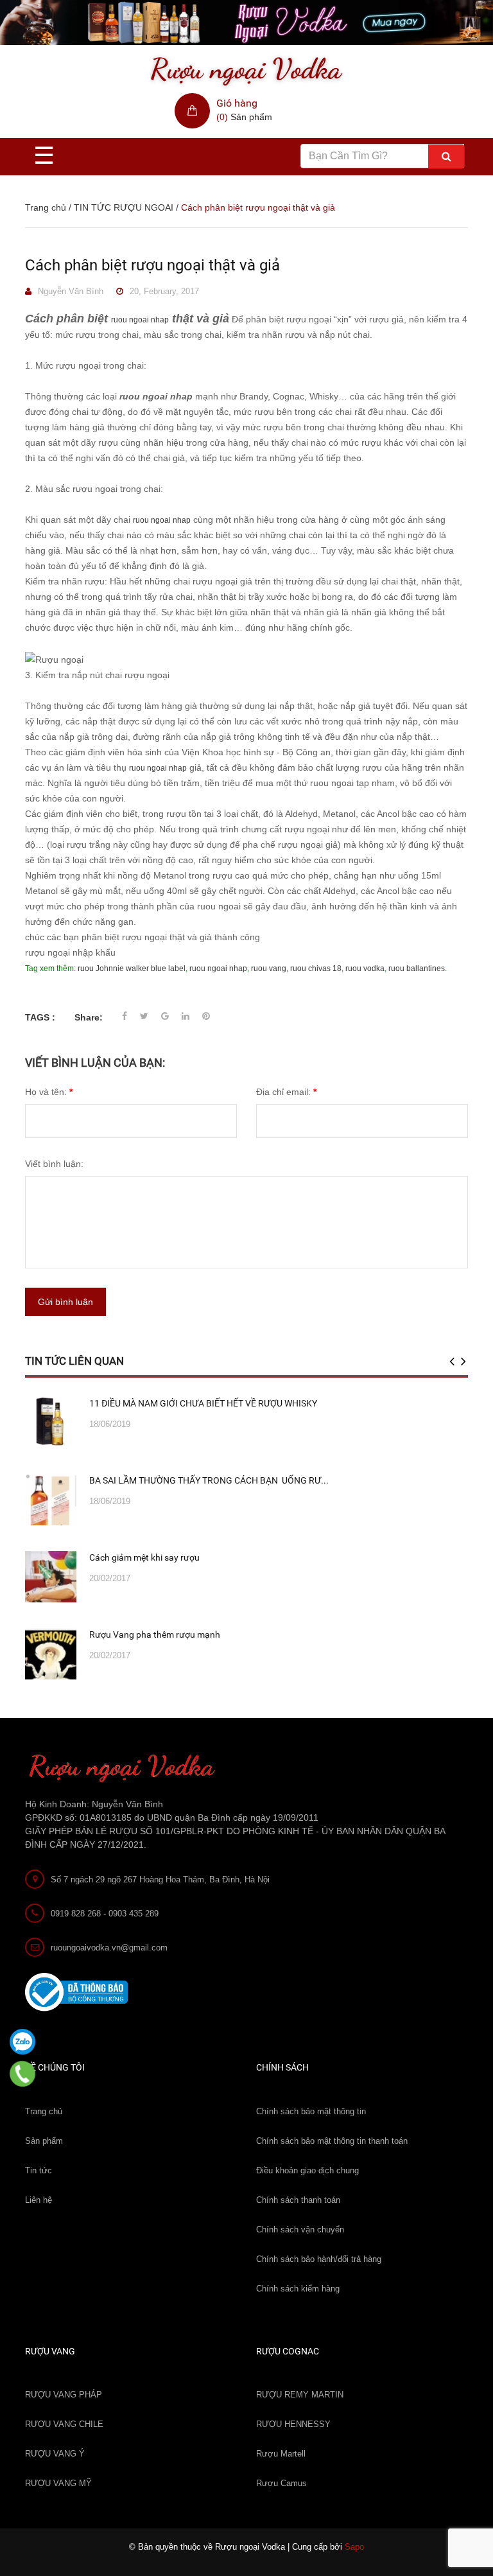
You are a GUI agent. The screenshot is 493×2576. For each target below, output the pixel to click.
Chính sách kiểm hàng (298, 2289)
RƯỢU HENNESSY (293, 2424)
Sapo (354, 2547)
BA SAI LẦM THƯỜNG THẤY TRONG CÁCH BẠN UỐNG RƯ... (209, 1480)
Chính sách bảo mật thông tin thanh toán (332, 2141)
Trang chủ (46, 207)
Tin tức (39, 2170)
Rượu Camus (281, 2483)
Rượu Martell (281, 2454)
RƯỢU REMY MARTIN (300, 2395)
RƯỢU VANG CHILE (64, 2424)
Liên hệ (39, 2200)
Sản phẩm (44, 2141)
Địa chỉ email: (286, 1092)
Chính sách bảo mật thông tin (311, 2111)
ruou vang (269, 968)
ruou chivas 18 (316, 968)
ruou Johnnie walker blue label (132, 968)
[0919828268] (23, 2074)
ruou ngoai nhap (140, 320)
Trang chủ (44, 2111)
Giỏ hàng (237, 103)
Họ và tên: (49, 1092)
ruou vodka (365, 968)
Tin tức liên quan (74, 1361)
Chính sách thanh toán (298, 2200)
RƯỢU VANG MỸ (58, 2483)
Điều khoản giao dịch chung (307, 2170)
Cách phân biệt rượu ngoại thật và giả (152, 265)
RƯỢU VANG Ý (55, 2454)
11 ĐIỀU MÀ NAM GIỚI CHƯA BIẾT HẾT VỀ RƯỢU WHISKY (203, 1403)
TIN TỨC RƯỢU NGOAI (124, 207)
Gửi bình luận (65, 1302)
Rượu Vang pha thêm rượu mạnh (155, 1634)
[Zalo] (22, 2042)
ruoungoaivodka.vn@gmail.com (109, 1948)
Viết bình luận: (54, 1164)
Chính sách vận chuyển (300, 2230)
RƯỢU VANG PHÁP (64, 2395)
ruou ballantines (417, 968)
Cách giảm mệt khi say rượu (144, 1557)
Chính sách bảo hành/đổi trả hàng (319, 2259)
